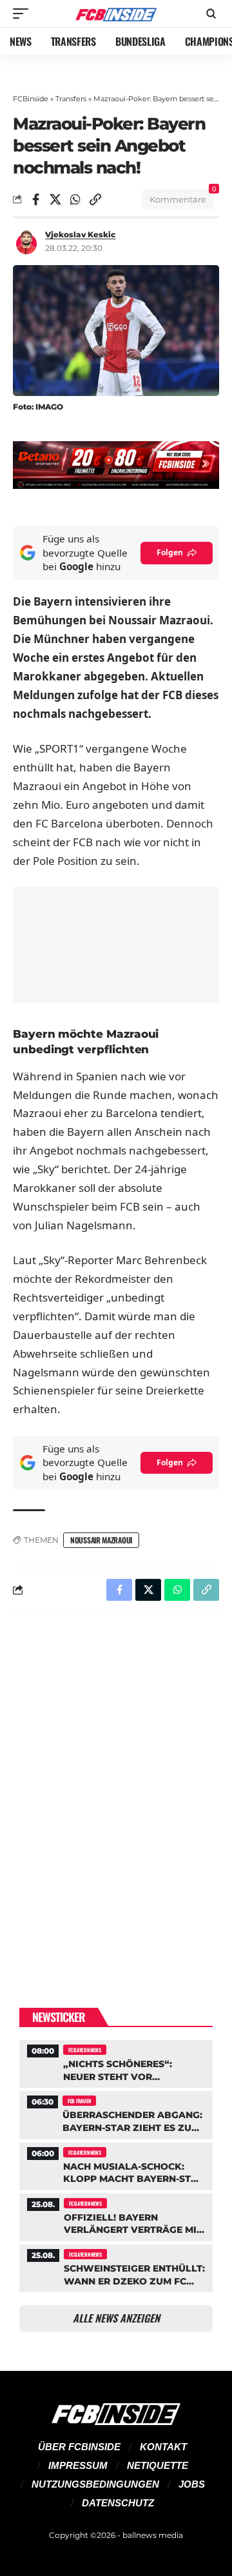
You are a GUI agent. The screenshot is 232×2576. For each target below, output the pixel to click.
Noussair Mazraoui (101, 1540)
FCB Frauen (79, 2101)
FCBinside (31, 99)
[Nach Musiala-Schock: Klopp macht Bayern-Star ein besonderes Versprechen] (116, 2165)
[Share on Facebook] (35, 199)
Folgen (170, 552)
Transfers (71, 99)
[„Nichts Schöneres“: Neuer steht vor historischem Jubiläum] (116, 2062)
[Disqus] (116, 1789)
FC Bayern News (85, 2050)
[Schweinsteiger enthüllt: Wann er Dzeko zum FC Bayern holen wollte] (116, 2267)
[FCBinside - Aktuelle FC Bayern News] (116, 14)
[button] (24, 14)
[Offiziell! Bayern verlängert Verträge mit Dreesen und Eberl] (116, 2216)
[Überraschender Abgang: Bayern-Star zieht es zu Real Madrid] (116, 2113)
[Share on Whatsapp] (75, 199)
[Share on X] (55, 199)
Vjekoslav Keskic (80, 234)
